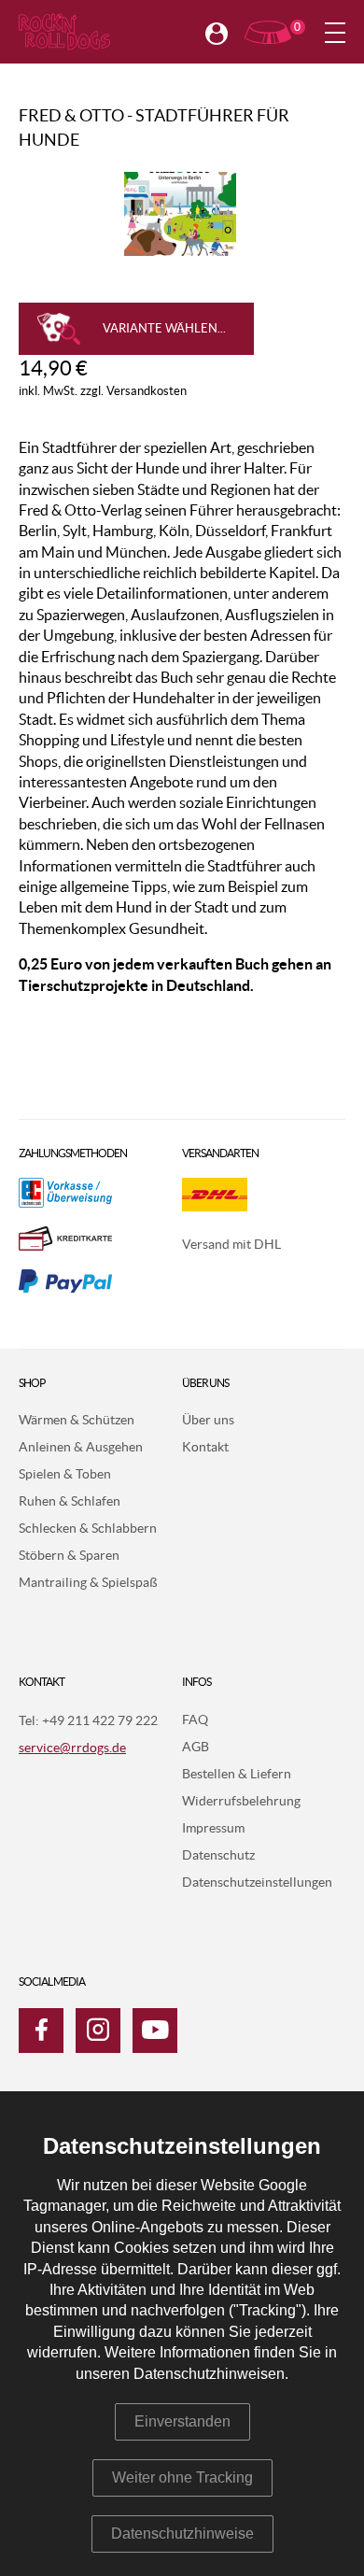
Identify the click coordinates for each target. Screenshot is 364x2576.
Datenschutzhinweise (182, 2534)
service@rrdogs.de (72, 1748)
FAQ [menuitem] (195, 1720)
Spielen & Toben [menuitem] (65, 1475)
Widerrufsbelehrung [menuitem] (241, 1802)
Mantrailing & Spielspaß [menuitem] (88, 1583)
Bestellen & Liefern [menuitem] (237, 1775)
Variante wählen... (164, 329)
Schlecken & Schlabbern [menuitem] (88, 1529)
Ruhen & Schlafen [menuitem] (70, 1502)
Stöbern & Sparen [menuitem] (69, 1556)
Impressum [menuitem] (213, 1829)
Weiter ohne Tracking (182, 2477)
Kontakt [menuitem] (205, 1448)
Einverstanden (182, 2421)
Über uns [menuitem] (208, 1421)
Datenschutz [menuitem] (218, 1856)
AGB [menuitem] (196, 1748)
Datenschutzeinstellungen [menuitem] (257, 1883)
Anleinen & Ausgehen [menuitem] (81, 1448)
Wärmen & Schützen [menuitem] (77, 1421)
